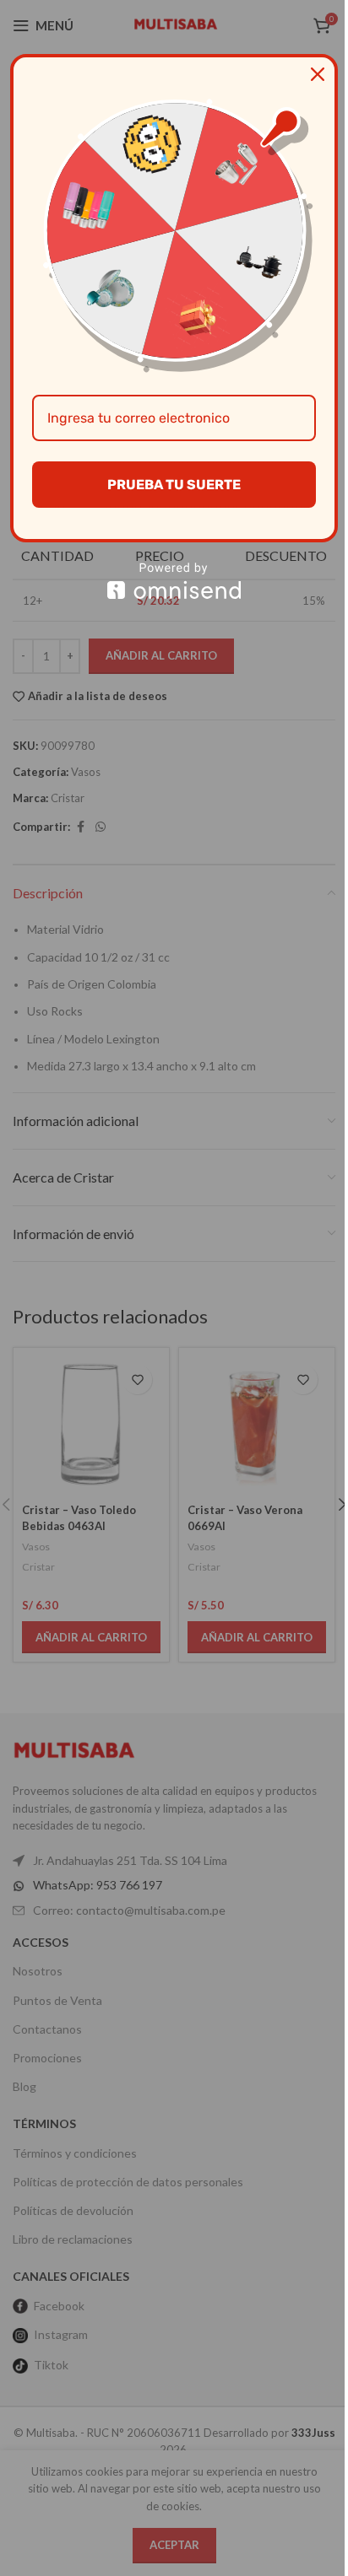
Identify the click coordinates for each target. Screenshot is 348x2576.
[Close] (318, 74)
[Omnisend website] (174, 581)
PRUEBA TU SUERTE (174, 485)
